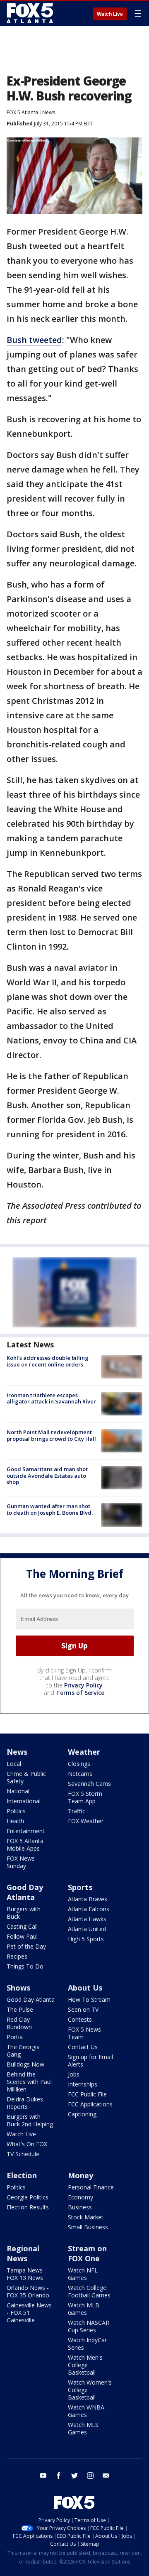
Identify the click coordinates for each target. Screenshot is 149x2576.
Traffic (77, 1811)
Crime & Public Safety (26, 1777)
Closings (79, 1764)
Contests (80, 2019)
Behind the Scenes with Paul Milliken (29, 2082)
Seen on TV (83, 2009)
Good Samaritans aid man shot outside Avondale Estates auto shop (47, 1475)
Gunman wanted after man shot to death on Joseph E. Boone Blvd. (50, 1509)
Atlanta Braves (88, 1899)
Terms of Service (80, 1693)
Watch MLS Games (83, 2428)
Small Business (88, 2227)
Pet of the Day (26, 1946)
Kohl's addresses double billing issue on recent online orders (48, 1361)
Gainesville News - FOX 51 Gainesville (29, 2313)
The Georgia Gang (23, 2051)
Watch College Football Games (89, 2291)
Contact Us (83, 2047)
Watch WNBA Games (86, 2411)
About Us (85, 1988)
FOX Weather (86, 1821)
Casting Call (22, 1926)
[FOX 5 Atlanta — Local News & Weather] (31, 13)
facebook (59, 2476)
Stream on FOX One (87, 2253)
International (24, 1801)
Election (22, 2175)
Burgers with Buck (24, 1913)
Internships (83, 2084)
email (106, 2476)
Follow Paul (22, 1936)
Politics (16, 1811)
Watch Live (110, 14)
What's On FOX (27, 2144)
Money (81, 2175)
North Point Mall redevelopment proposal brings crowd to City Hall (51, 1435)
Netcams (80, 1774)
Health (15, 1821)
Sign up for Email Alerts (90, 2061)
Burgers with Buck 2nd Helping (30, 2120)
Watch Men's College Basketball (85, 2365)
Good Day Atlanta (25, 1892)
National (18, 1791)
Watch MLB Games (84, 2309)
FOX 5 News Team (84, 2033)
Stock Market (86, 2217)
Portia (15, 2037)
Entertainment (26, 1831)
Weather (84, 1752)
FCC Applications (90, 2104)
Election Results (28, 2207)
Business (80, 2207)
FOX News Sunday (21, 1862)
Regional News (23, 2253)
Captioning (82, 2114)
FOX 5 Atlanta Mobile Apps (25, 1845)
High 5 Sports (86, 1939)
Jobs (74, 2074)
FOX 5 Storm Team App (85, 1797)
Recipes (17, 1956)
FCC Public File (87, 2094)
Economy (81, 2197)
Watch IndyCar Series (87, 2344)
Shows (18, 1988)
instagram (90, 2476)
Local (14, 1764)
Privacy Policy (83, 1685)
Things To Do (25, 1966)
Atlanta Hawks (87, 1919)
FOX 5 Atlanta (22, 112)
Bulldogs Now (25, 2064)
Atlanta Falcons (89, 1909)
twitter (74, 2476)
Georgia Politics (28, 2197)
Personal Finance (91, 2187)
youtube (43, 2476)
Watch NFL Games (83, 2274)
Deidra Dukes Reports (25, 2103)
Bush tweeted (34, 340)
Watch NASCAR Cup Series (89, 2326)
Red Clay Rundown (19, 2023)
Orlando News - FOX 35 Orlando (28, 2291)
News (49, 112)
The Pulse (20, 2009)
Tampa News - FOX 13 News (26, 2274)
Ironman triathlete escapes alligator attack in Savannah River (51, 1398)
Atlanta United (87, 1929)
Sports (80, 1887)
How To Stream (89, 1999)
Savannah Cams (89, 1784)
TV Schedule (23, 2154)
